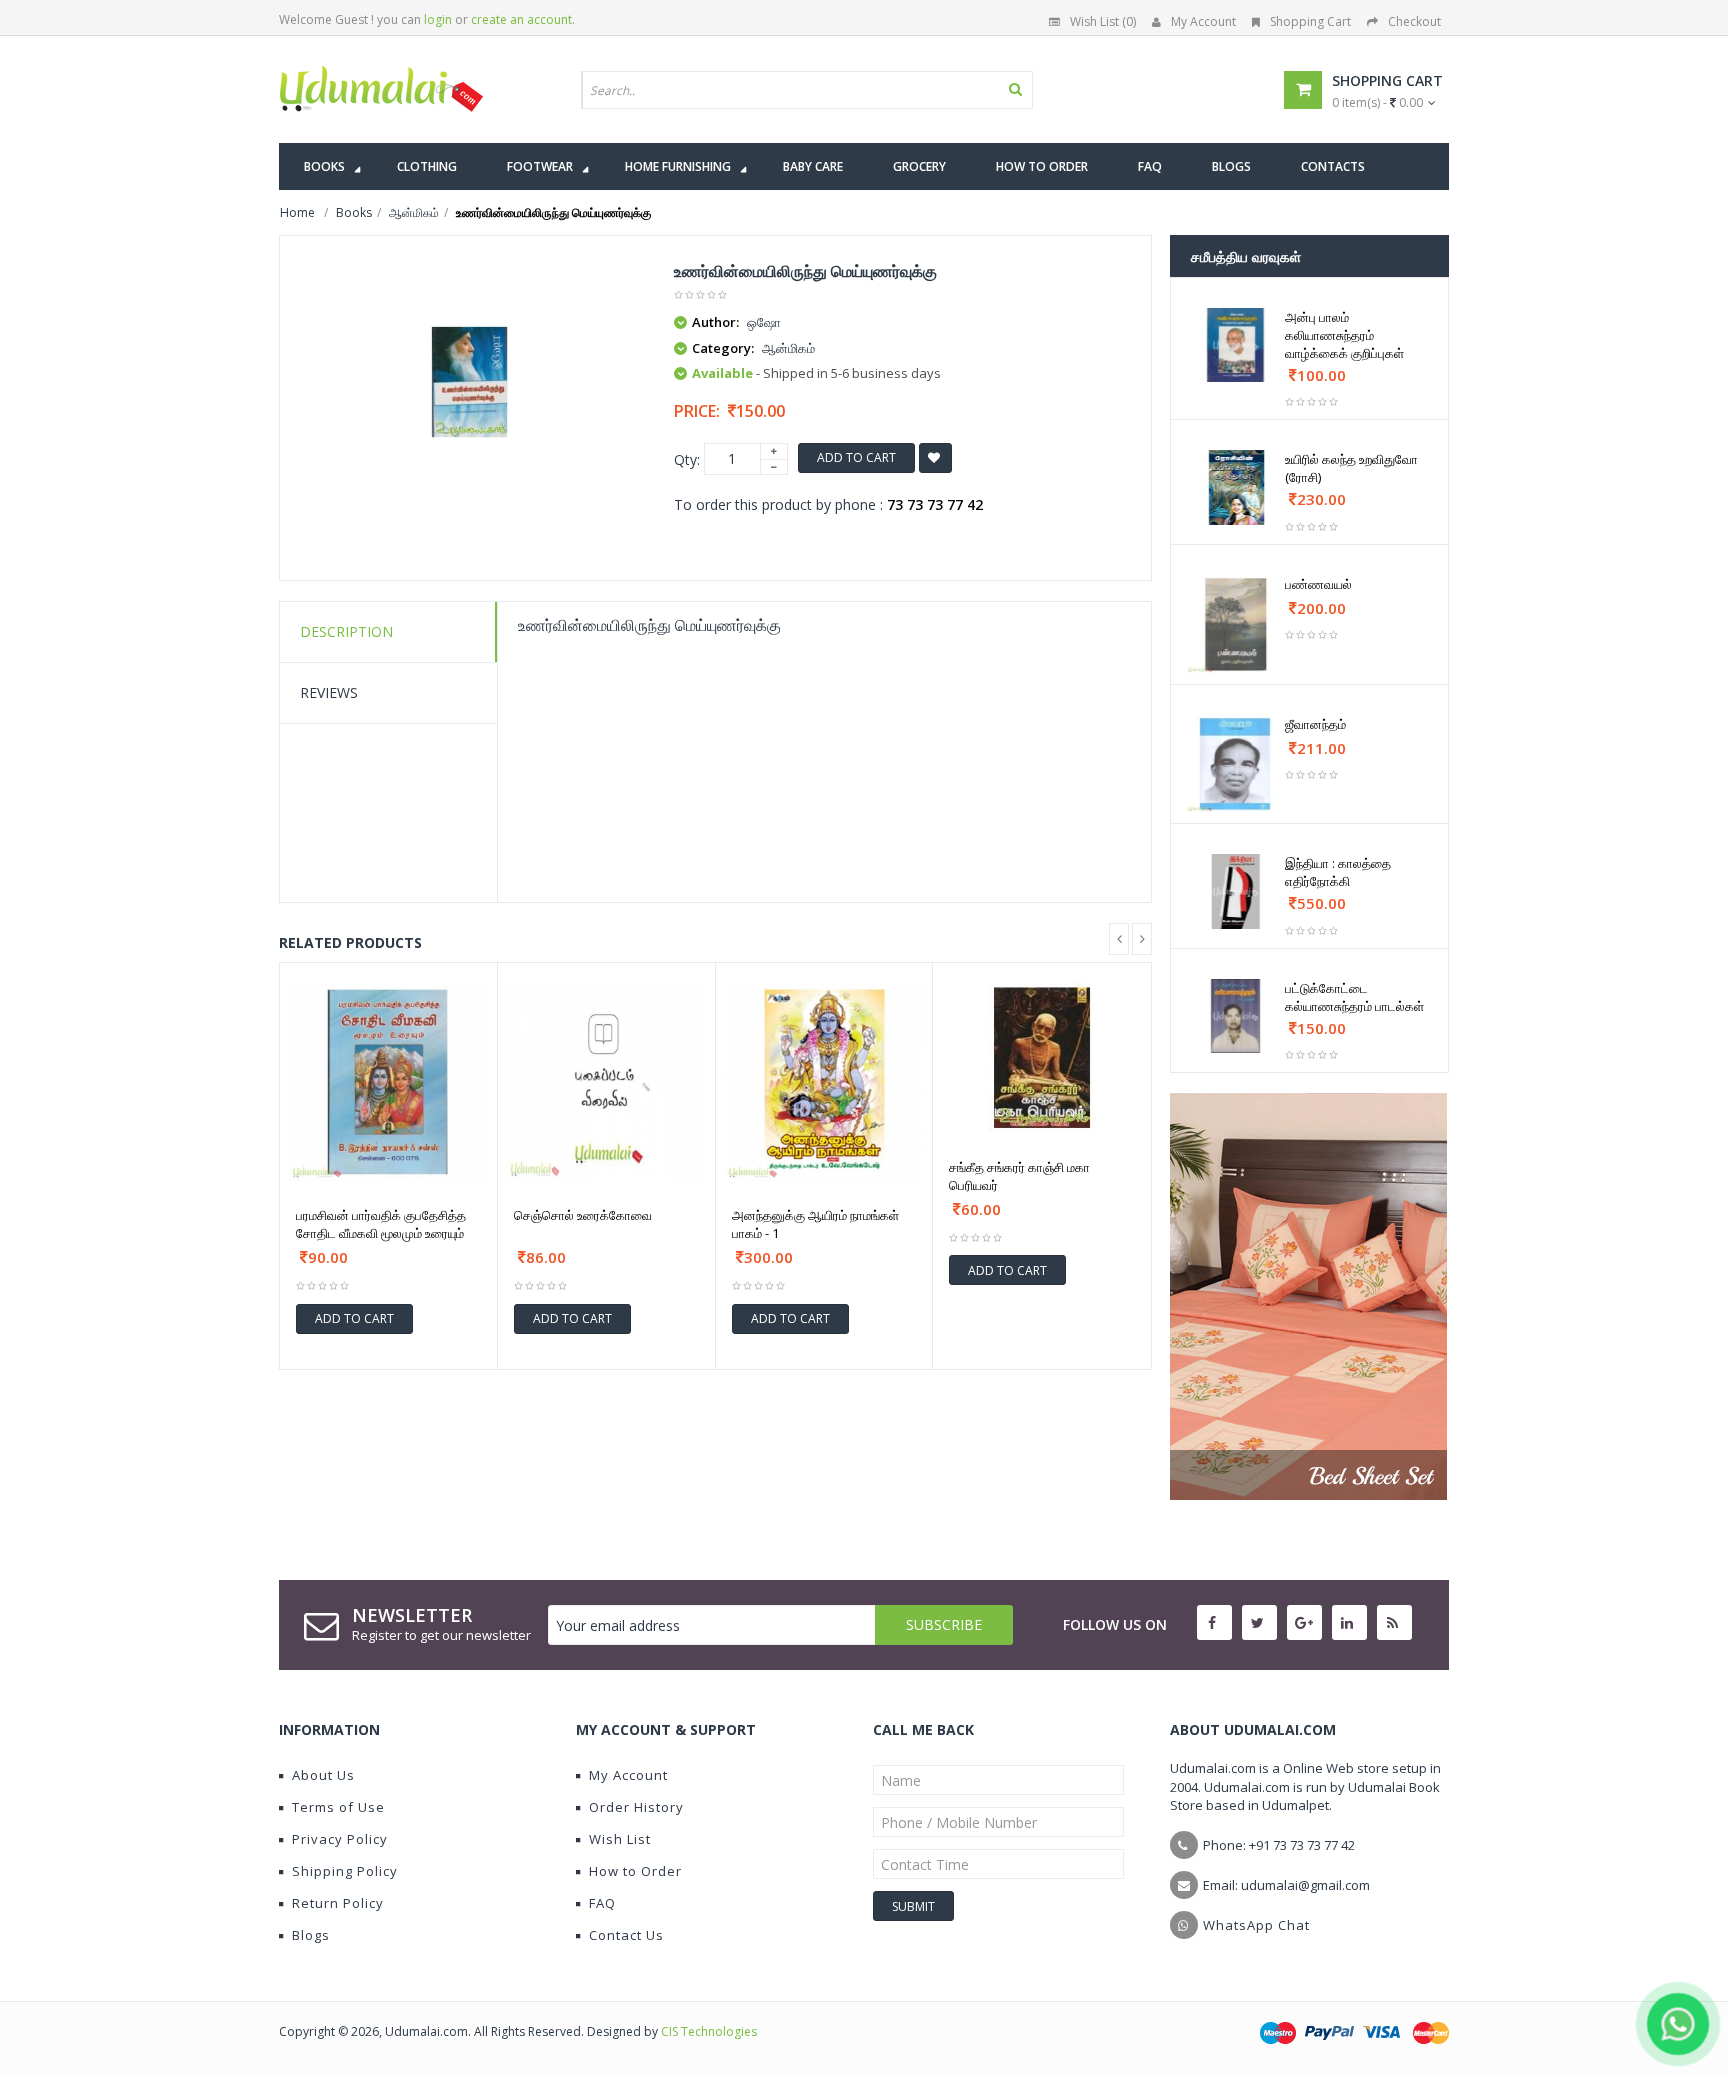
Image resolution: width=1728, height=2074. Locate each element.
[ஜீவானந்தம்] (1235, 764)
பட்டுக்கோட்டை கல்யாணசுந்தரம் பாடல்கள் (1354, 997)
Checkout (1414, 21)
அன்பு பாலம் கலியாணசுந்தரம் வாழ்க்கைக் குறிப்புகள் (1344, 335)
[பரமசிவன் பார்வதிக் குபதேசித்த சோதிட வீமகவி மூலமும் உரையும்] (388, 1082)
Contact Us (626, 1935)
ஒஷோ (764, 322)
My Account (1203, 21)
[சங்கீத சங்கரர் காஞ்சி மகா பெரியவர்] (1042, 1058)
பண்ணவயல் (1318, 584)
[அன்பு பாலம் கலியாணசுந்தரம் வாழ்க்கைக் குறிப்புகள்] (1235, 345)
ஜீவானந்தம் (1315, 724)
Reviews (329, 692)
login (438, 19)
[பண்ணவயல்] (1235, 624)
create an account (521, 19)
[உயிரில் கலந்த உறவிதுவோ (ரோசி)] (1235, 487)
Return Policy (338, 1903)
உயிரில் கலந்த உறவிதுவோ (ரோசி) (1351, 468)
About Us (323, 1775)
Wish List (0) (1103, 21)
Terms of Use (338, 1807)
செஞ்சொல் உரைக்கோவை (583, 1215)
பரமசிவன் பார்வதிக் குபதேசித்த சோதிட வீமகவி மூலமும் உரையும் (381, 1224)
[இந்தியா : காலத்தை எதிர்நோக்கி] (1235, 891)
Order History (636, 1807)
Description (346, 631)
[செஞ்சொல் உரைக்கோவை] (606, 1082)
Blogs (311, 1935)
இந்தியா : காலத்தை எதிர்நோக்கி (1338, 872)
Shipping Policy (345, 1871)
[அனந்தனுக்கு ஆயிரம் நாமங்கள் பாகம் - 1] (824, 1082)
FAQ (602, 1903)
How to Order (635, 1871)
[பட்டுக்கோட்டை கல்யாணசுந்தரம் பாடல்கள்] (1235, 1016)
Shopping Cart (1310, 21)
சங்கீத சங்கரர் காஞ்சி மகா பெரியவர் (1019, 1176)
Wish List (620, 1839)
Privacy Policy (340, 1839)
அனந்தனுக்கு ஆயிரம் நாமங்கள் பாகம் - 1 (815, 1224)
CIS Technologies (709, 2031)
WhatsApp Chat (1256, 1925)
